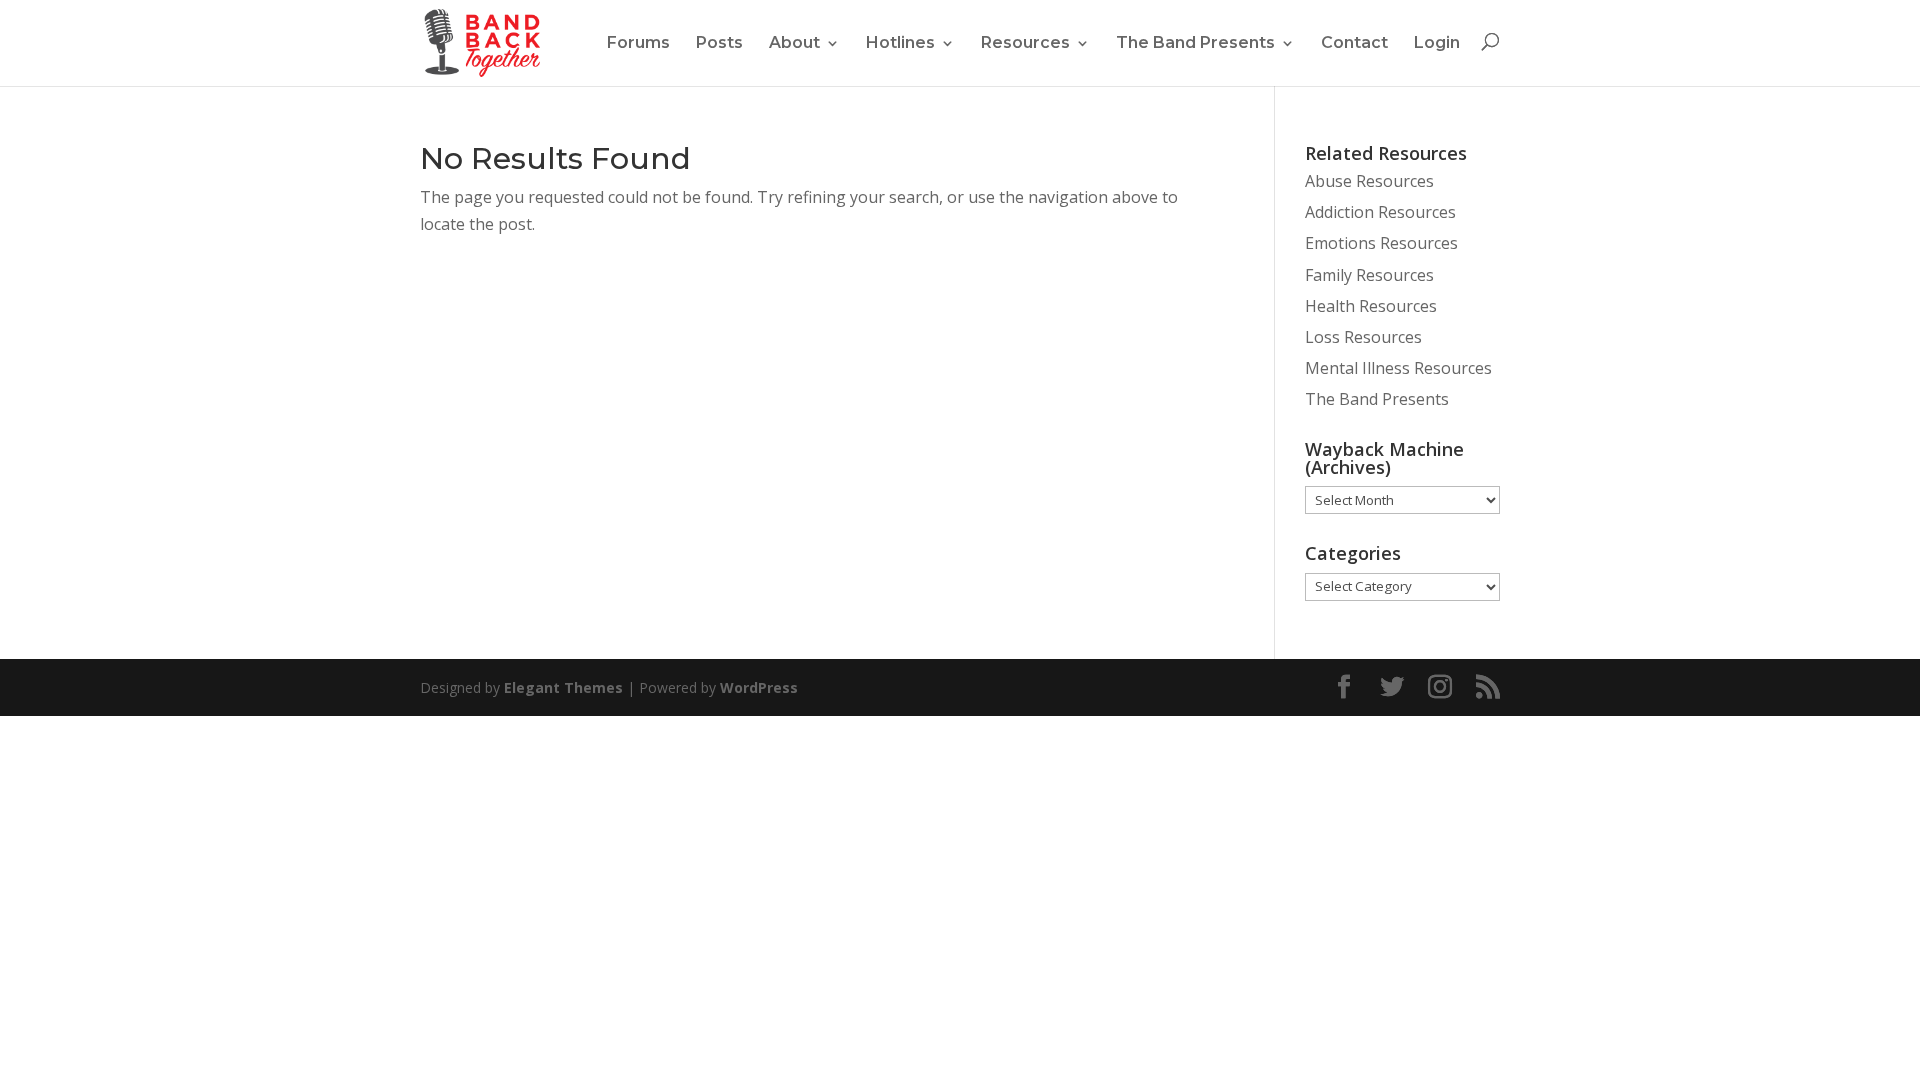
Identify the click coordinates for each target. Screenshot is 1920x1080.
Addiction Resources (1380, 212)
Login (1437, 42)
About (794, 42)
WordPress (759, 687)
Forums (638, 42)
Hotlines (900, 42)
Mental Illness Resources (1398, 368)
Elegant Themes (563, 687)
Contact (1354, 42)
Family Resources (1369, 275)
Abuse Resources (1369, 181)
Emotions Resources (1381, 243)
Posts (719, 42)
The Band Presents (1195, 42)
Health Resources (1371, 306)
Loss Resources (1363, 337)
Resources (1025, 42)
